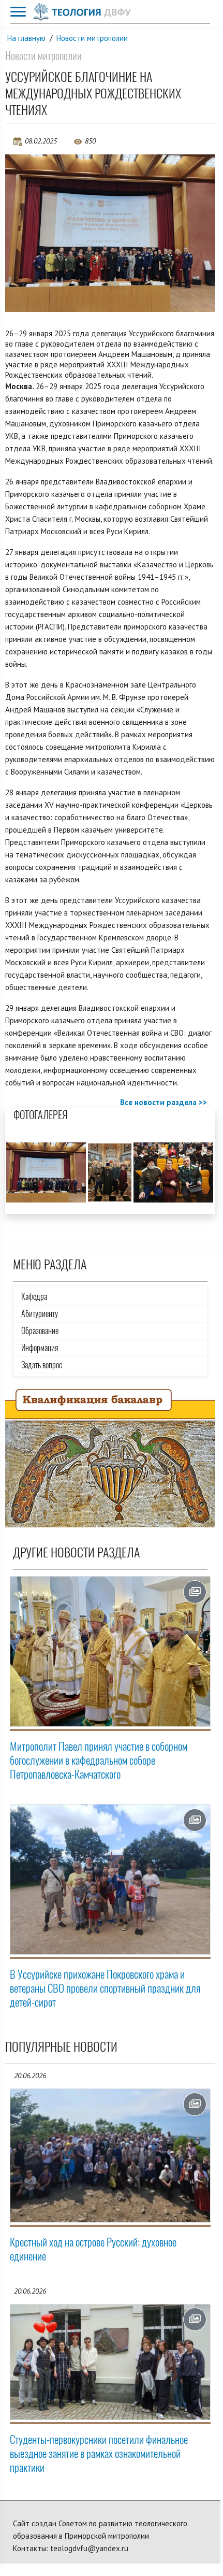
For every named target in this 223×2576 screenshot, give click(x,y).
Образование (40, 1331)
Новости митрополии (92, 38)
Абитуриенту (40, 1314)
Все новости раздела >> (163, 1102)
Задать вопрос (42, 1365)
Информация (40, 1348)
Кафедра (34, 1297)
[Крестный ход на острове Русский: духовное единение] (110, 2156)
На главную (26, 38)
